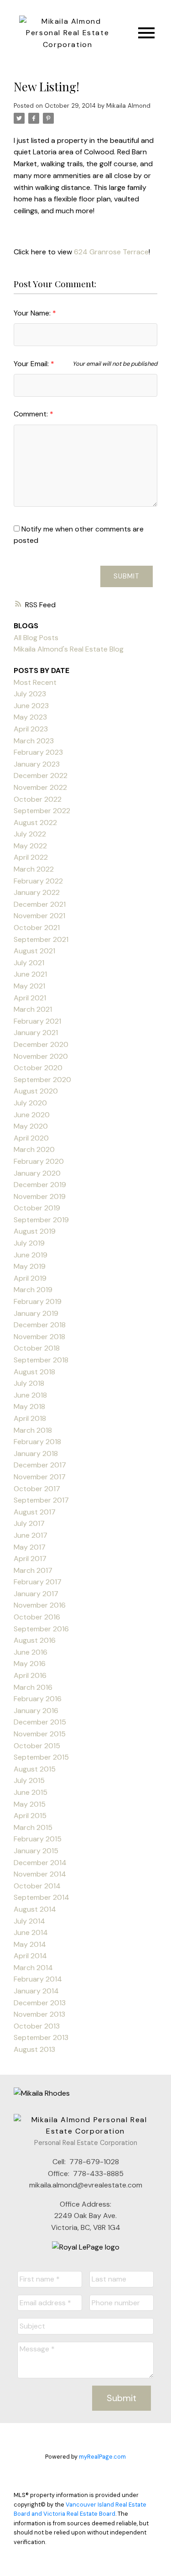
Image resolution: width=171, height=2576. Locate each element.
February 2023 (38, 752)
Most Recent (35, 682)
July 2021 (29, 963)
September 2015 (41, 1757)
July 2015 (29, 1780)
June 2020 (32, 1115)
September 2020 (42, 1080)
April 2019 (30, 1278)
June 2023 (31, 706)
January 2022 (37, 892)
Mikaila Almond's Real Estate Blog (69, 649)
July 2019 (29, 1243)
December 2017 (40, 1465)
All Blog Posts (36, 638)
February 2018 (37, 1442)
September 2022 (42, 811)
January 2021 (36, 1033)
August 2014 (35, 1909)
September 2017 (41, 1500)
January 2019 (36, 1313)
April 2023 (31, 729)
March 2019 (33, 1290)
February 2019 (38, 1301)
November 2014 (40, 1874)
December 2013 (40, 2003)
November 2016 (40, 1605)
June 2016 (31, 1652)
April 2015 (30, 1816)
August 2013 (34, 2049)
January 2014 (36, 1991)
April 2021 (30, 998)
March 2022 (34, 869)
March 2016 (33, 1687)
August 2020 (36, 1091)
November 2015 (40, 1734)
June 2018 (30, 1395)
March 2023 (34, 741)
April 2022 (31, 857)
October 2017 (37, 1489)
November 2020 (41, 1056)
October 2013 (37, 2026)
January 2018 (36, 1454)
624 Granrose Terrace (111, 252)
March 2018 (33, 1430)
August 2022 (35, 823)
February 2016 (38, 1699)
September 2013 (41, 2037)
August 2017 (35, 1512)
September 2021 (41, 939)
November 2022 (40, 787)
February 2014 (38, 1979)
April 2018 (30, 1418)
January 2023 (37, 764)
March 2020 (34, 1149)
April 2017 (30, 1559)
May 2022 (30, 846)
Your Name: (33, 313)
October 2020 (38, 1068)
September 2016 (41, 1629)
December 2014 (40, 1863)
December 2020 (41, 1044)
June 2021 (30, 974)
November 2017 (40, 1477)
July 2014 (29, 1921)
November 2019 (40, 1196)
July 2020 (30, 1103)
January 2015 (36, 1851)
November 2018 (39, 1337)
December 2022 (41, 775)
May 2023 (30, 717)
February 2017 (38, 1582)
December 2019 (40, 1185)
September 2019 (41, 1220)
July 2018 (29, 1383)
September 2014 (41, 1897)
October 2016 (37, 1617)
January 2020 (37, 1173)
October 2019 (37, 1208)
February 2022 (38, 881)
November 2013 (39, 2014)
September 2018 (41, 1360)
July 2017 (29, 1523)
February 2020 (39, 1161)
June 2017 (31, 1535)
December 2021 (40, 904)
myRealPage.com (102, 2457)
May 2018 (29, 1406)
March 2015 (33, 1827)
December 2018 (40, 1325)
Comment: (32, 414)
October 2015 (37, 1746)
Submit (127, 576)
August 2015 (35, 1769)
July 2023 (30, 694)
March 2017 (33, 1570)
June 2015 (31, 1792)
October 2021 (37, 928)
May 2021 (29, 986)
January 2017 (36, 1594)
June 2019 (31, 1255)
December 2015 (40, 1722)
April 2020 (31, 1138)
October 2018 (37, 1348)
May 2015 (30, 1804)
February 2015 (38, 1839)
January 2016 (36, 1711)
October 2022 (38, 799)
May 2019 (30, 1266)
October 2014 (37, 1886)
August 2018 (34, 1372)
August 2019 (35, 1231)
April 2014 (30, 1956)
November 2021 (39, 916)
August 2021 (34, 951)
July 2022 (30, 834)
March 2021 (33, 1009)
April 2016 (30, 1675)
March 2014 (33, 1968)
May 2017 (30, 1547)
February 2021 (37, 1021)
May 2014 (30, 1944)
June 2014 (31, 1932)
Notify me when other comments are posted (79, 535)
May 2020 (31, 1126)
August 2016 (35, 1640)
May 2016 (30, 1664)
